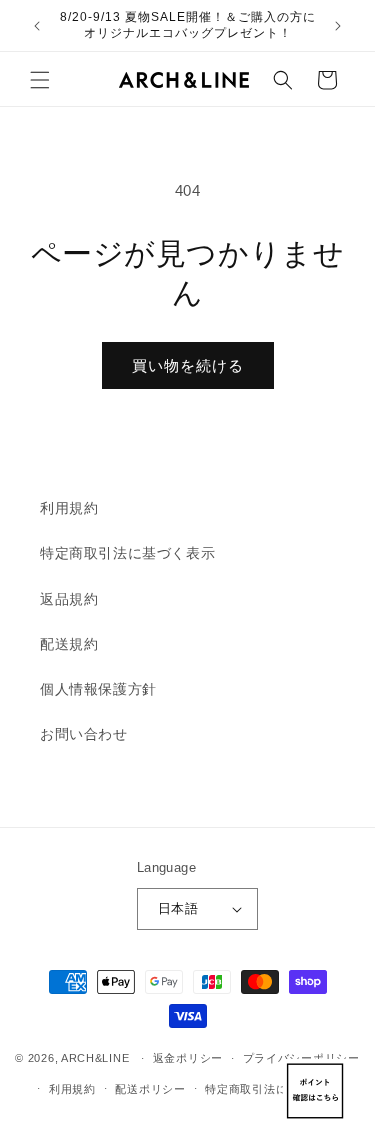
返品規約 (69, 599)
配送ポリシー (150, 1089)
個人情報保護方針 (98, 689)
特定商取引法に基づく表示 (127, 553)
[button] (40, 80)
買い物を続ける (188, 365)
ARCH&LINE (95, 1058)
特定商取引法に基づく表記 (275, 1089)
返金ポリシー (188, 1058)
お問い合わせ (84, 734)
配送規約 (69, 644)
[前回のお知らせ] (37, 26)
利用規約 (69, 508)
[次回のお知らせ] (338, 26)
